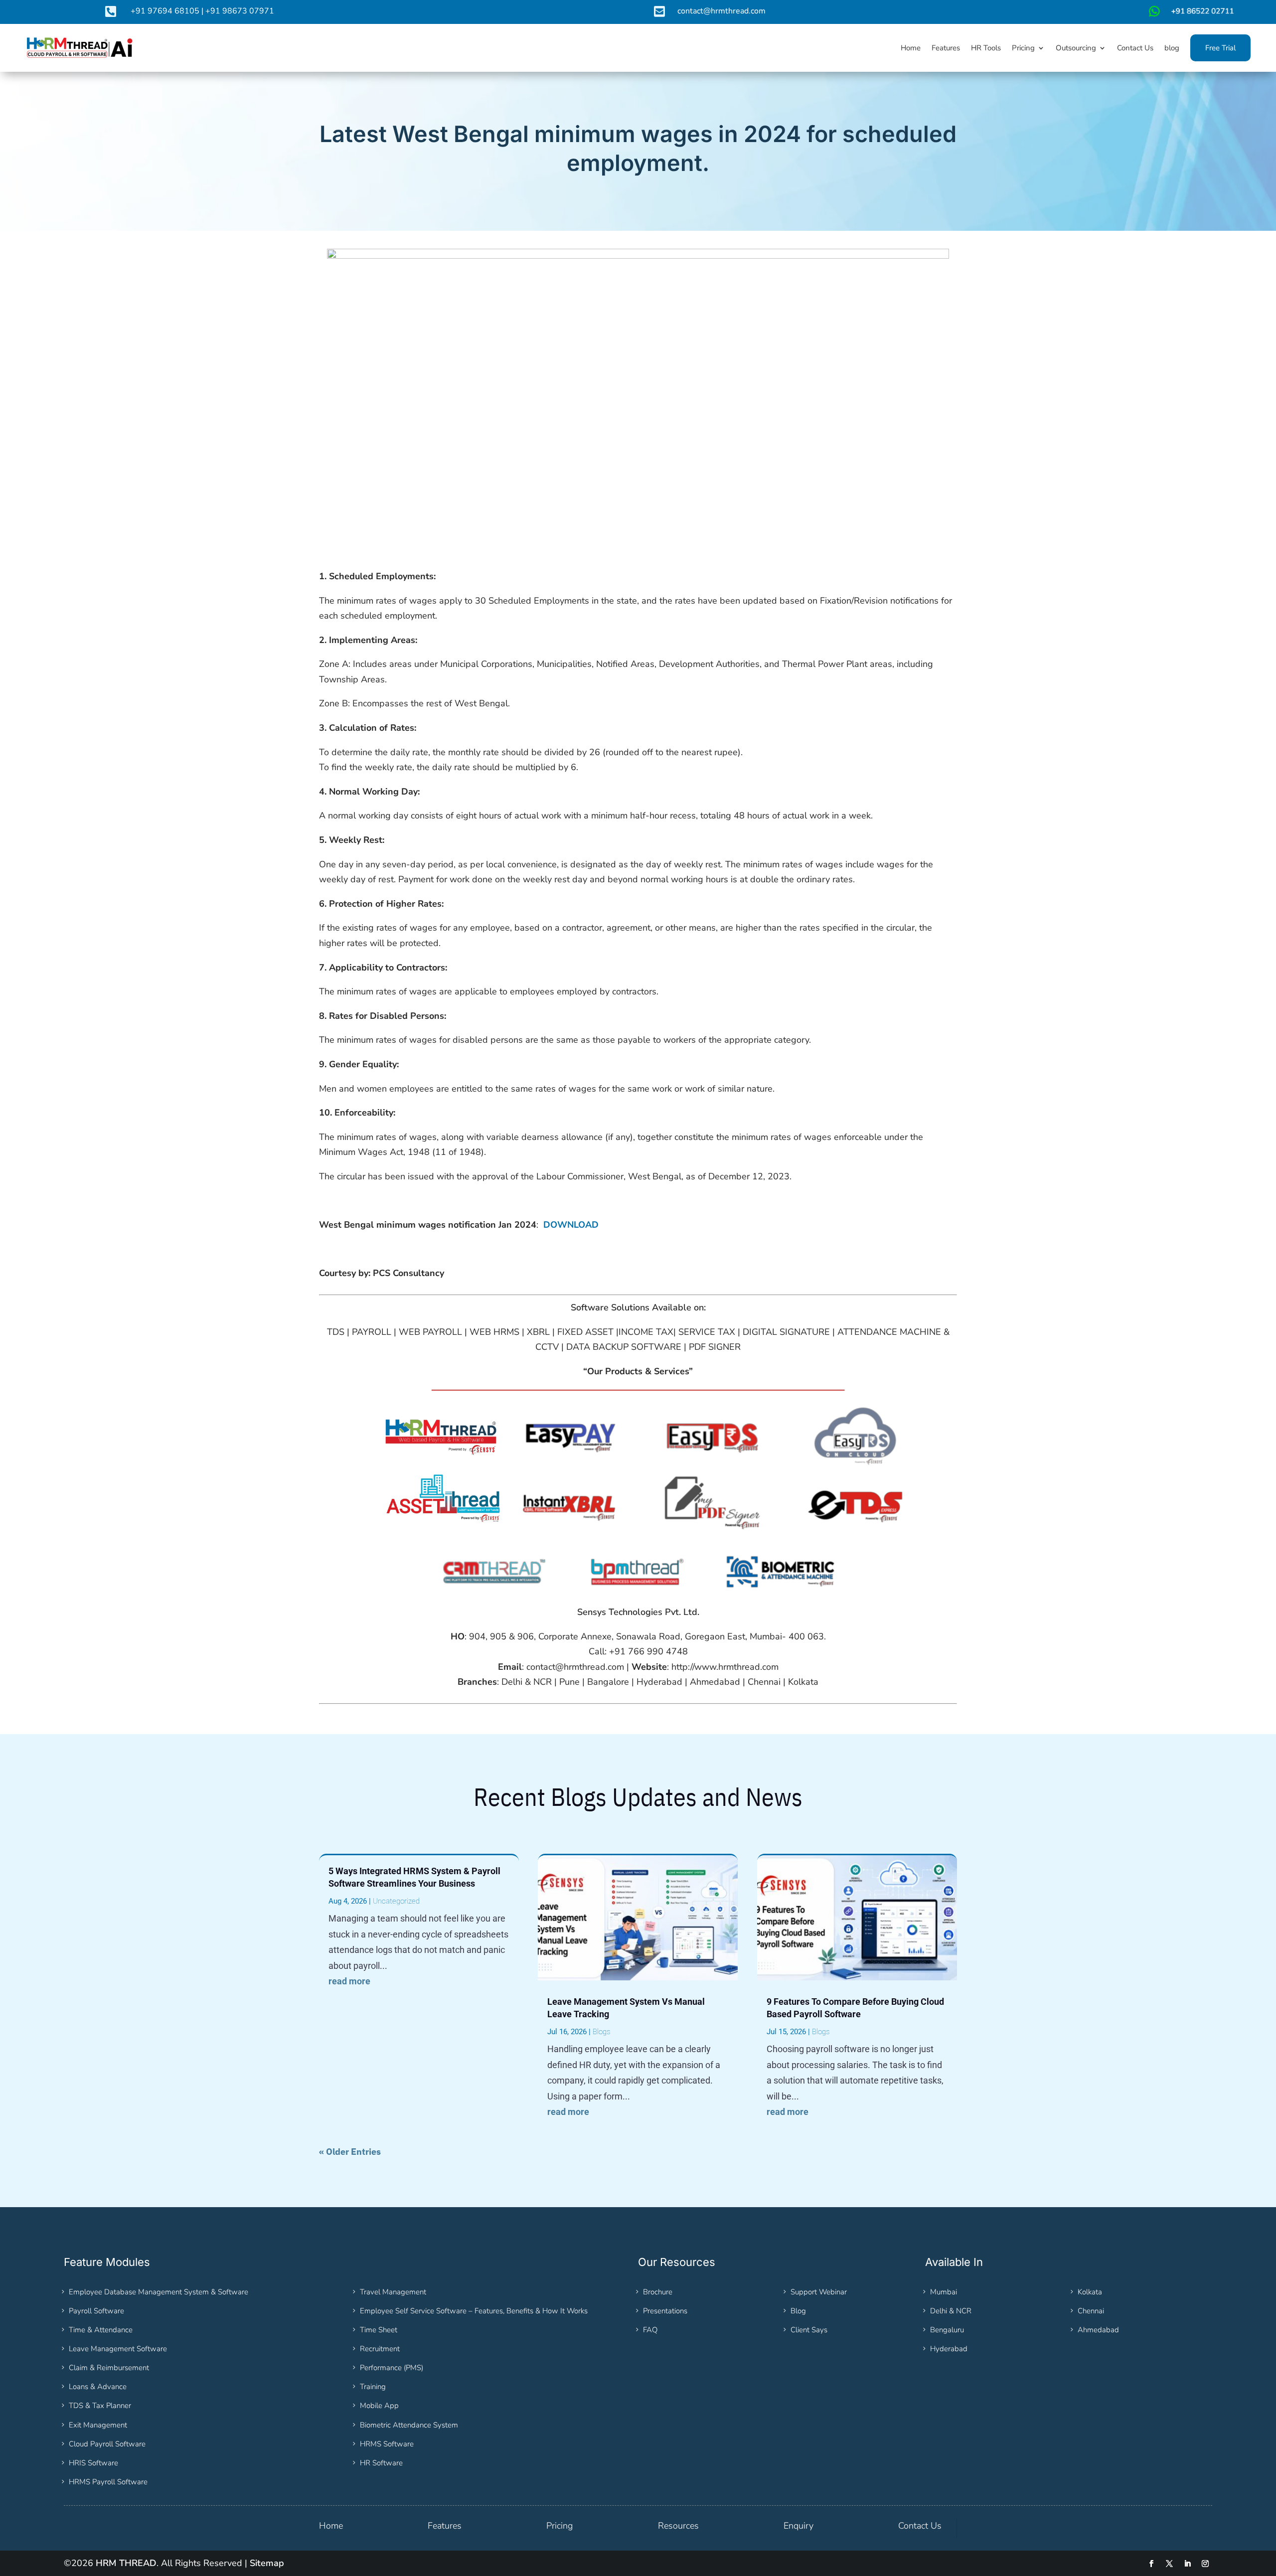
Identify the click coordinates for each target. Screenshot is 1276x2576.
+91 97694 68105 (165, 11)
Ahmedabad (1098, 2330)
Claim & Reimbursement (109, 2368)
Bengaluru (947, 2330)
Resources (678, 2526)
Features (445, 2526)
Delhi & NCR (951, 2311)
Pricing (559, 2526)
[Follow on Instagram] (1205, 2564)
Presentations (665, 2311)
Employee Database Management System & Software (159, 2292)
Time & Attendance (101, 2330)
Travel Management (393, 2292)
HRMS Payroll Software (108, 2482)
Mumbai (944, 2292)
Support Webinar (819, 2292)
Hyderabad (949, 2349)
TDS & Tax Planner (100, 2406)
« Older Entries (350, 2152)
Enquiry (798, 2526)
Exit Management (98, 2425)
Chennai (1091, 2311)
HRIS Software (93, 2463)
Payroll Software (96, 2311)
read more (349, 1981)
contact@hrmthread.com (721, 11)
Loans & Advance (98, 2387)
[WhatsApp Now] (1190, 15)
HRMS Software (387, 2444)
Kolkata (1090, 2292)
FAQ (650, 2330)
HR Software (381, 2463)
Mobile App (379, 2406)
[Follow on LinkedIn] (1187, 2564)
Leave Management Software (118, 2349)
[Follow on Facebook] (1151, 2564)
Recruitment (380, 2349)
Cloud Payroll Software (107, 2444)
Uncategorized (396, 1901)
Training (373, 2387)
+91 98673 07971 (240, 11)
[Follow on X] (1169, 2564)
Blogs (601, 2032)
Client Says (809, 2330)
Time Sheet (379, 2330)
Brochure (658, 2292)
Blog (798, 2311)
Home (331, 2526)
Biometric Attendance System (409, 2425)
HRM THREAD (126, 2563)
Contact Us (920, 2526)
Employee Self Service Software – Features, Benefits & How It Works (474, 2311)
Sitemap (267, 2563)
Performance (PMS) (392, 2368)
